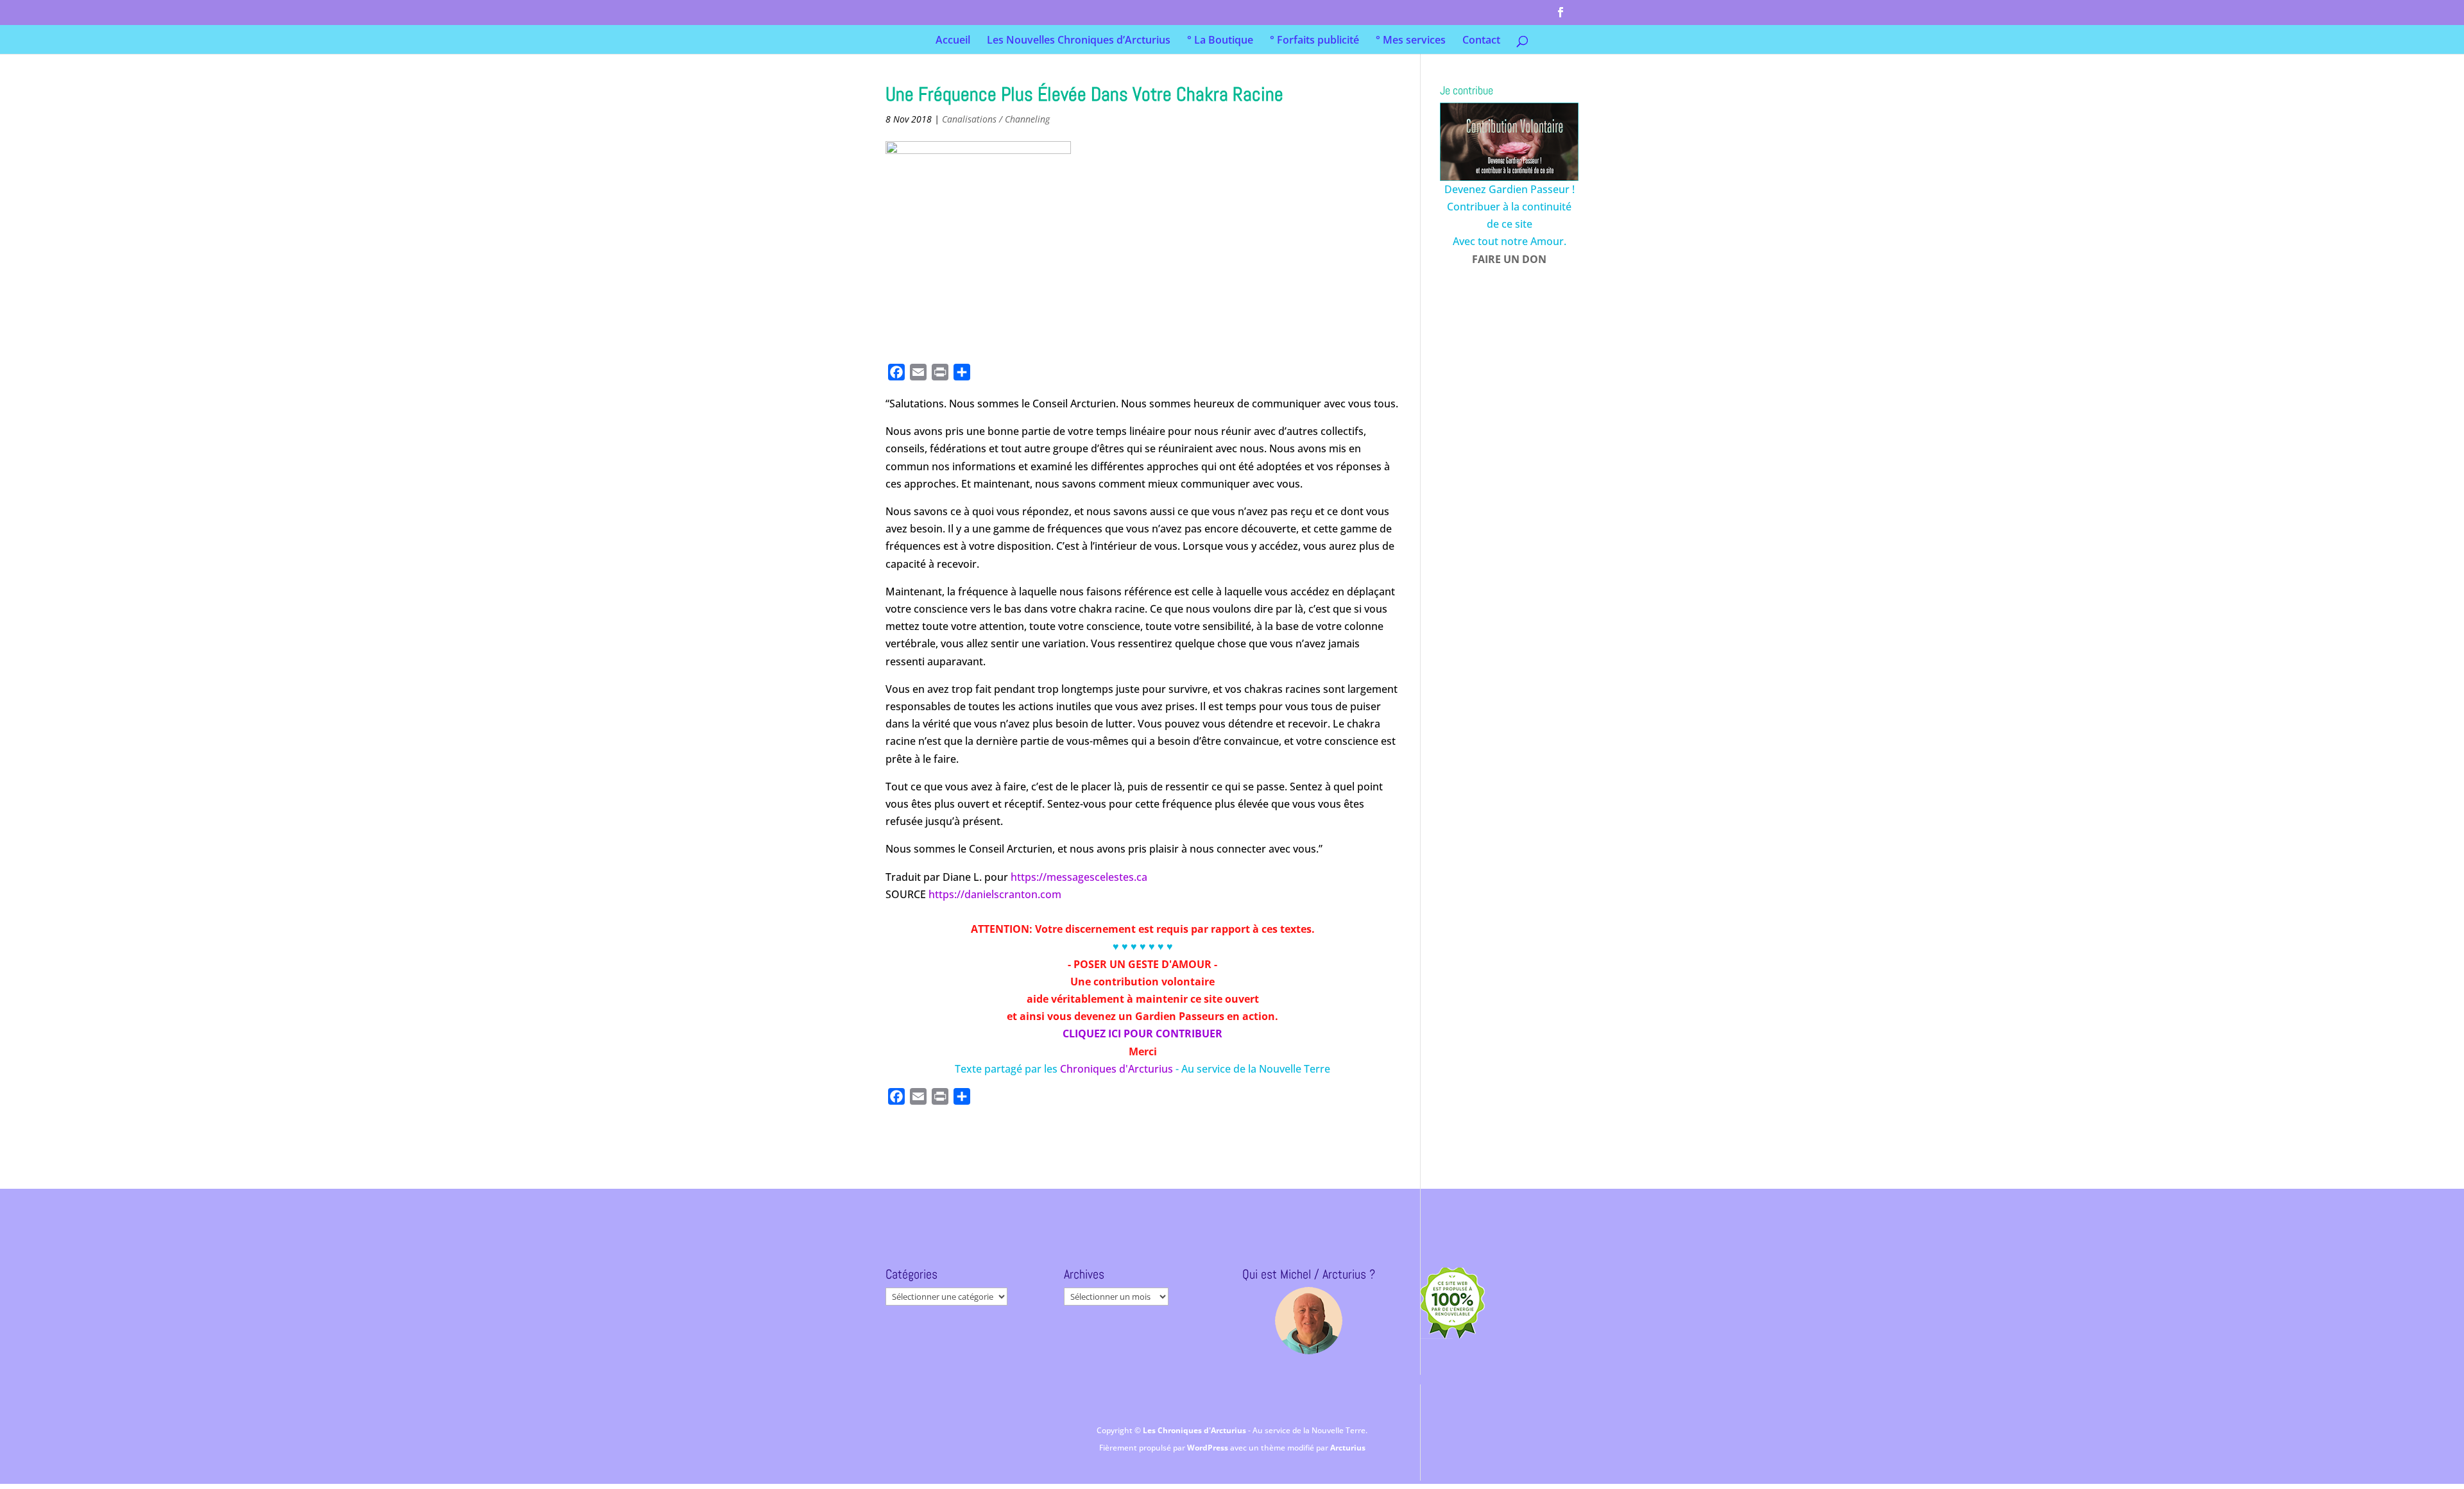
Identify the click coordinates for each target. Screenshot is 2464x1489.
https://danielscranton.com (995, 894)
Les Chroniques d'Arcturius (1195, 1430)
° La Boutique (1220, 41)
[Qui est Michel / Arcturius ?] (1309, 1321)
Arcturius (1348, 1448)
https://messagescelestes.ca (1079, 877)
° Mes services (1411, 41)
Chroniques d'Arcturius (1118, 1069)
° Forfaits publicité (1314, 41)
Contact (1481, 41)
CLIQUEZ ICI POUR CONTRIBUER (1142, 1034)
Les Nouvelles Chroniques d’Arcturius (1079, 41)
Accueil (953, 41)
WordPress (1209, 1448)
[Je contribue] (1509, 142)
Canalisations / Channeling (996, 119)
